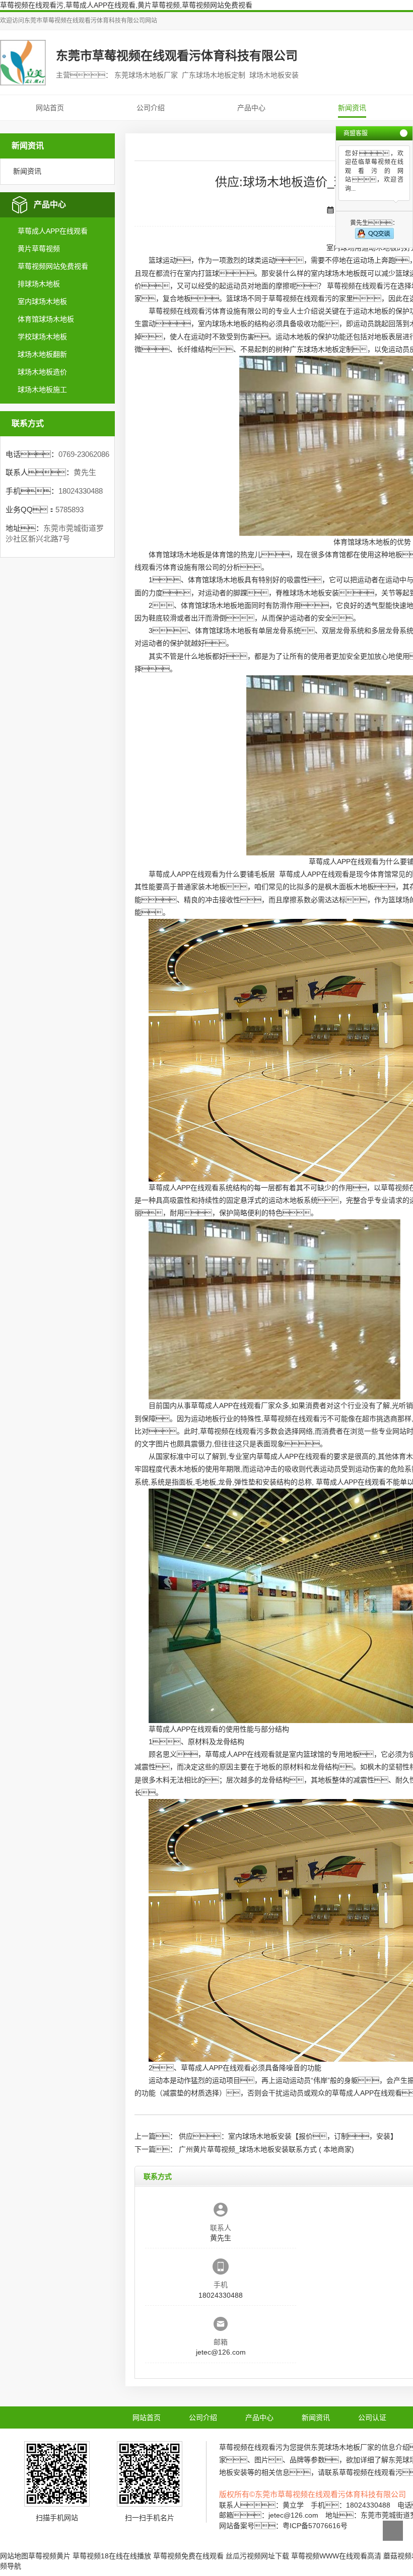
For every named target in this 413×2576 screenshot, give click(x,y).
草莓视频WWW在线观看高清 (336, 2556)
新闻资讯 (352, 108)
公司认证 (372, 2417)
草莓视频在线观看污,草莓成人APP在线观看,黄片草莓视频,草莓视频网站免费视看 (126, 5)
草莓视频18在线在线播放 (112, 2556)
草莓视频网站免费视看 (53, 266)
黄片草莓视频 (39, 249)
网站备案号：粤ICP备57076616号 (283, 2526)
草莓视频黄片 (49, 2556)
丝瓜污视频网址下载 (257, 2556)
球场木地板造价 (42, 372)
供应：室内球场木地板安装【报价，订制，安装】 (288, 2136)
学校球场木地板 (42, 337)
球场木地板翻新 (42, 354)
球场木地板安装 (314, 593)
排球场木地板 (39, 284)
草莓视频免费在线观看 (188, 2556)
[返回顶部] (393, 2531)
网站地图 (14, 2556)
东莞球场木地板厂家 (342, 2447)
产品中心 (251, 108)
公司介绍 (151, 108)
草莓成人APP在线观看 (53, 231)
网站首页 (50, 108)
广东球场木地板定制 (321, 349)
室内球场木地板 (42, 301)
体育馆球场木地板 (46, 319)
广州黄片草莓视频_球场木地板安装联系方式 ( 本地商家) (266, 2149)
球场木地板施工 (42, 389)
